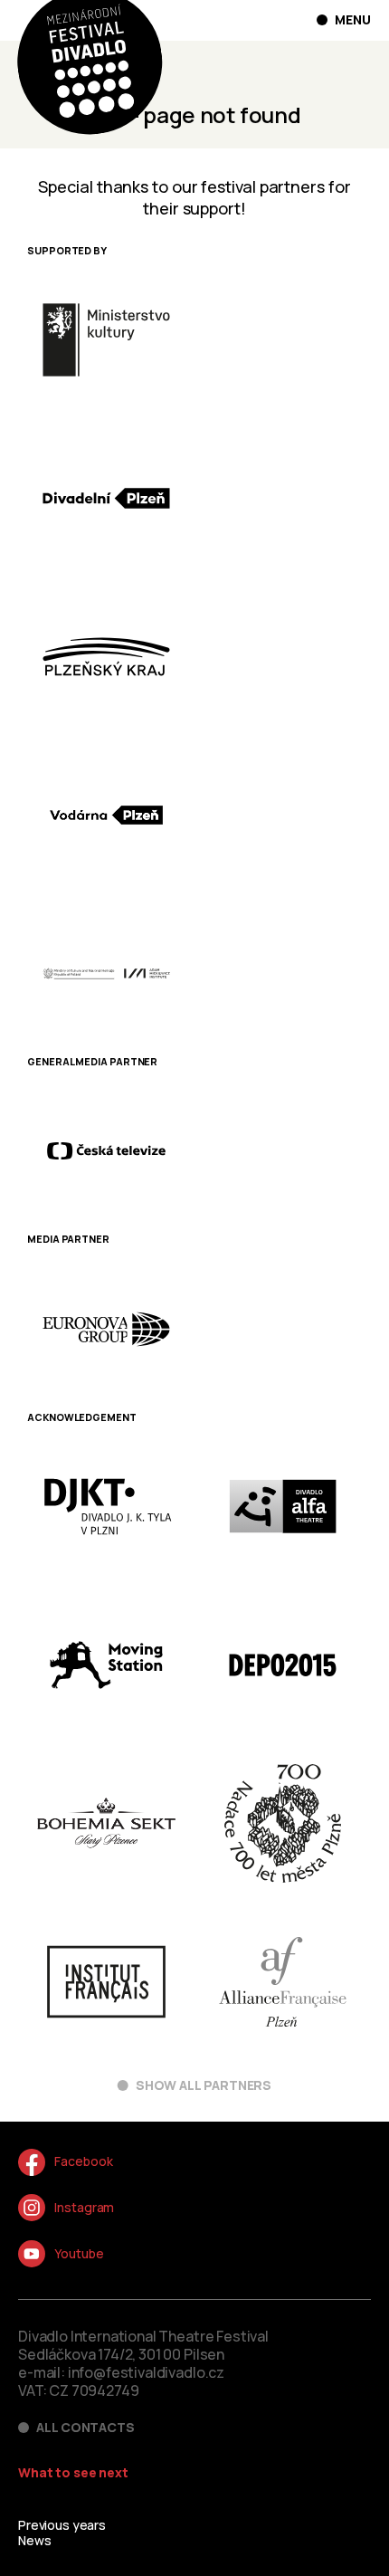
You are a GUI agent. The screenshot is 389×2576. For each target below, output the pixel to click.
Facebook (83, 2161)
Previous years (62, 2525)
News (34, 2540)
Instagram (84, 2207)
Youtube (79, 2253)
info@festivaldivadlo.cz (146, 2372)
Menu (353, 20)
